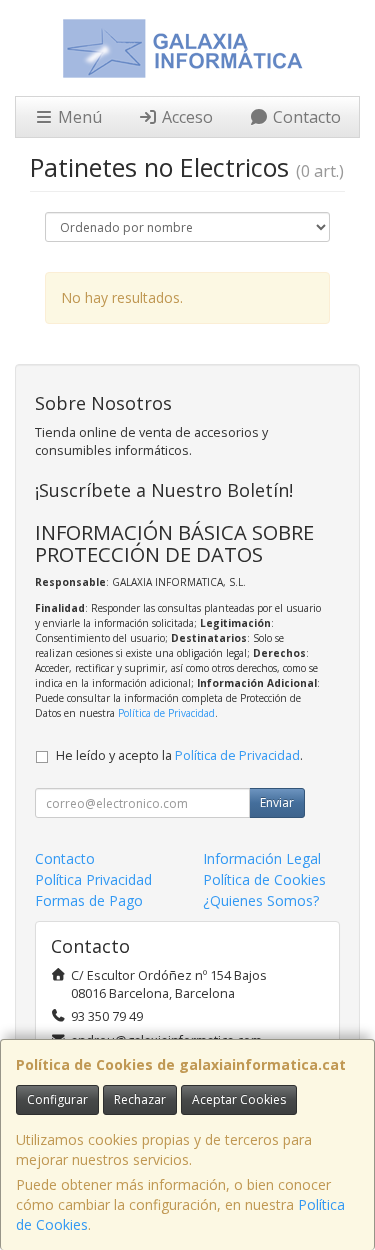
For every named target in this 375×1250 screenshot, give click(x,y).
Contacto (305, 117)
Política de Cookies (264, 879)
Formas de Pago (89, 900)
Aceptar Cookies (239, 1099)
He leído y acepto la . (179, 755)
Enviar (277, 802)
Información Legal (262, 858)
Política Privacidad (93, 879)
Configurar (57, 1099)
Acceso (185, 117)
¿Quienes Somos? (261, 900)
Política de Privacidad (166, 713)
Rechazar (140, 1099)
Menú (78, 117)
